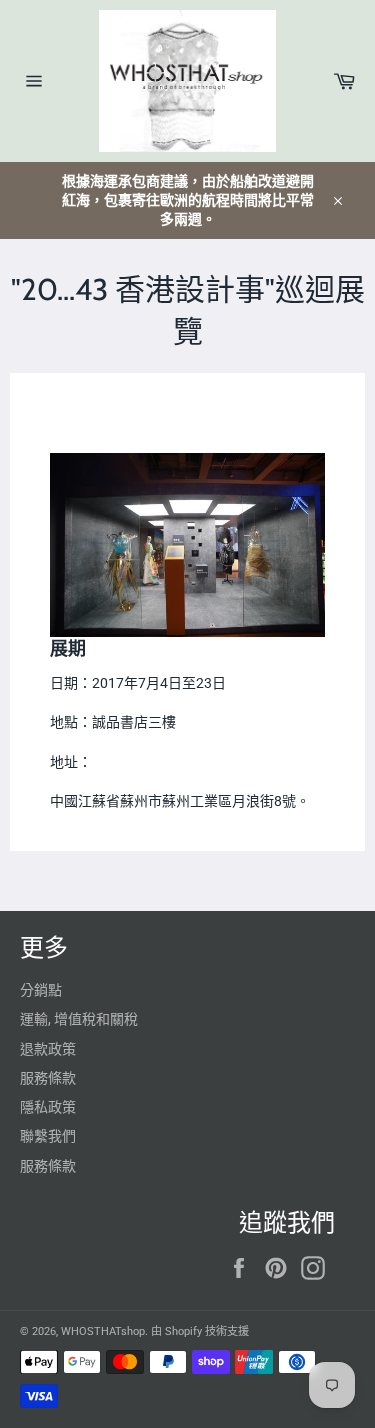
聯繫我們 (48, 1136)
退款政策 (48, 1049)
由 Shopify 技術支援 (200, 1331)
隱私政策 (48, 1107)
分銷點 (41, 990)
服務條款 (48, 1078)
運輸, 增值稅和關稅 (79, 1019)
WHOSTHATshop (103, 1331)
